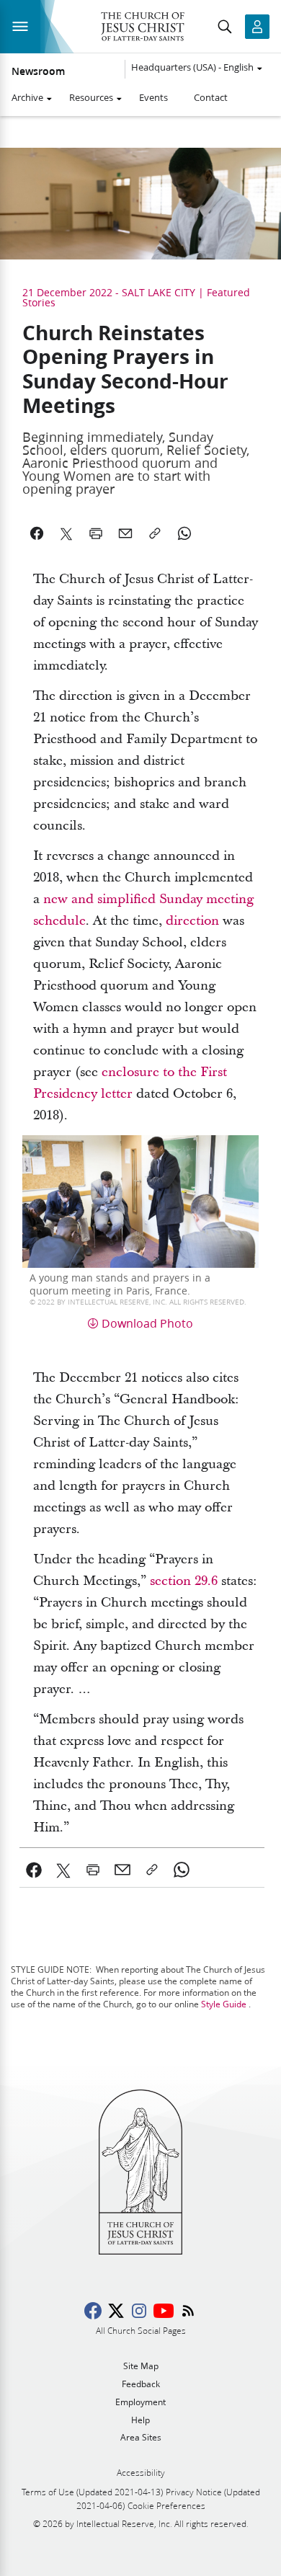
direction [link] (192, 921)
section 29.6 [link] (186, 1581)
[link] (34, 1870)
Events (153, 97)
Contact (211, 97)
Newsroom (38, 71)
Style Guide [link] (224, 2004)
